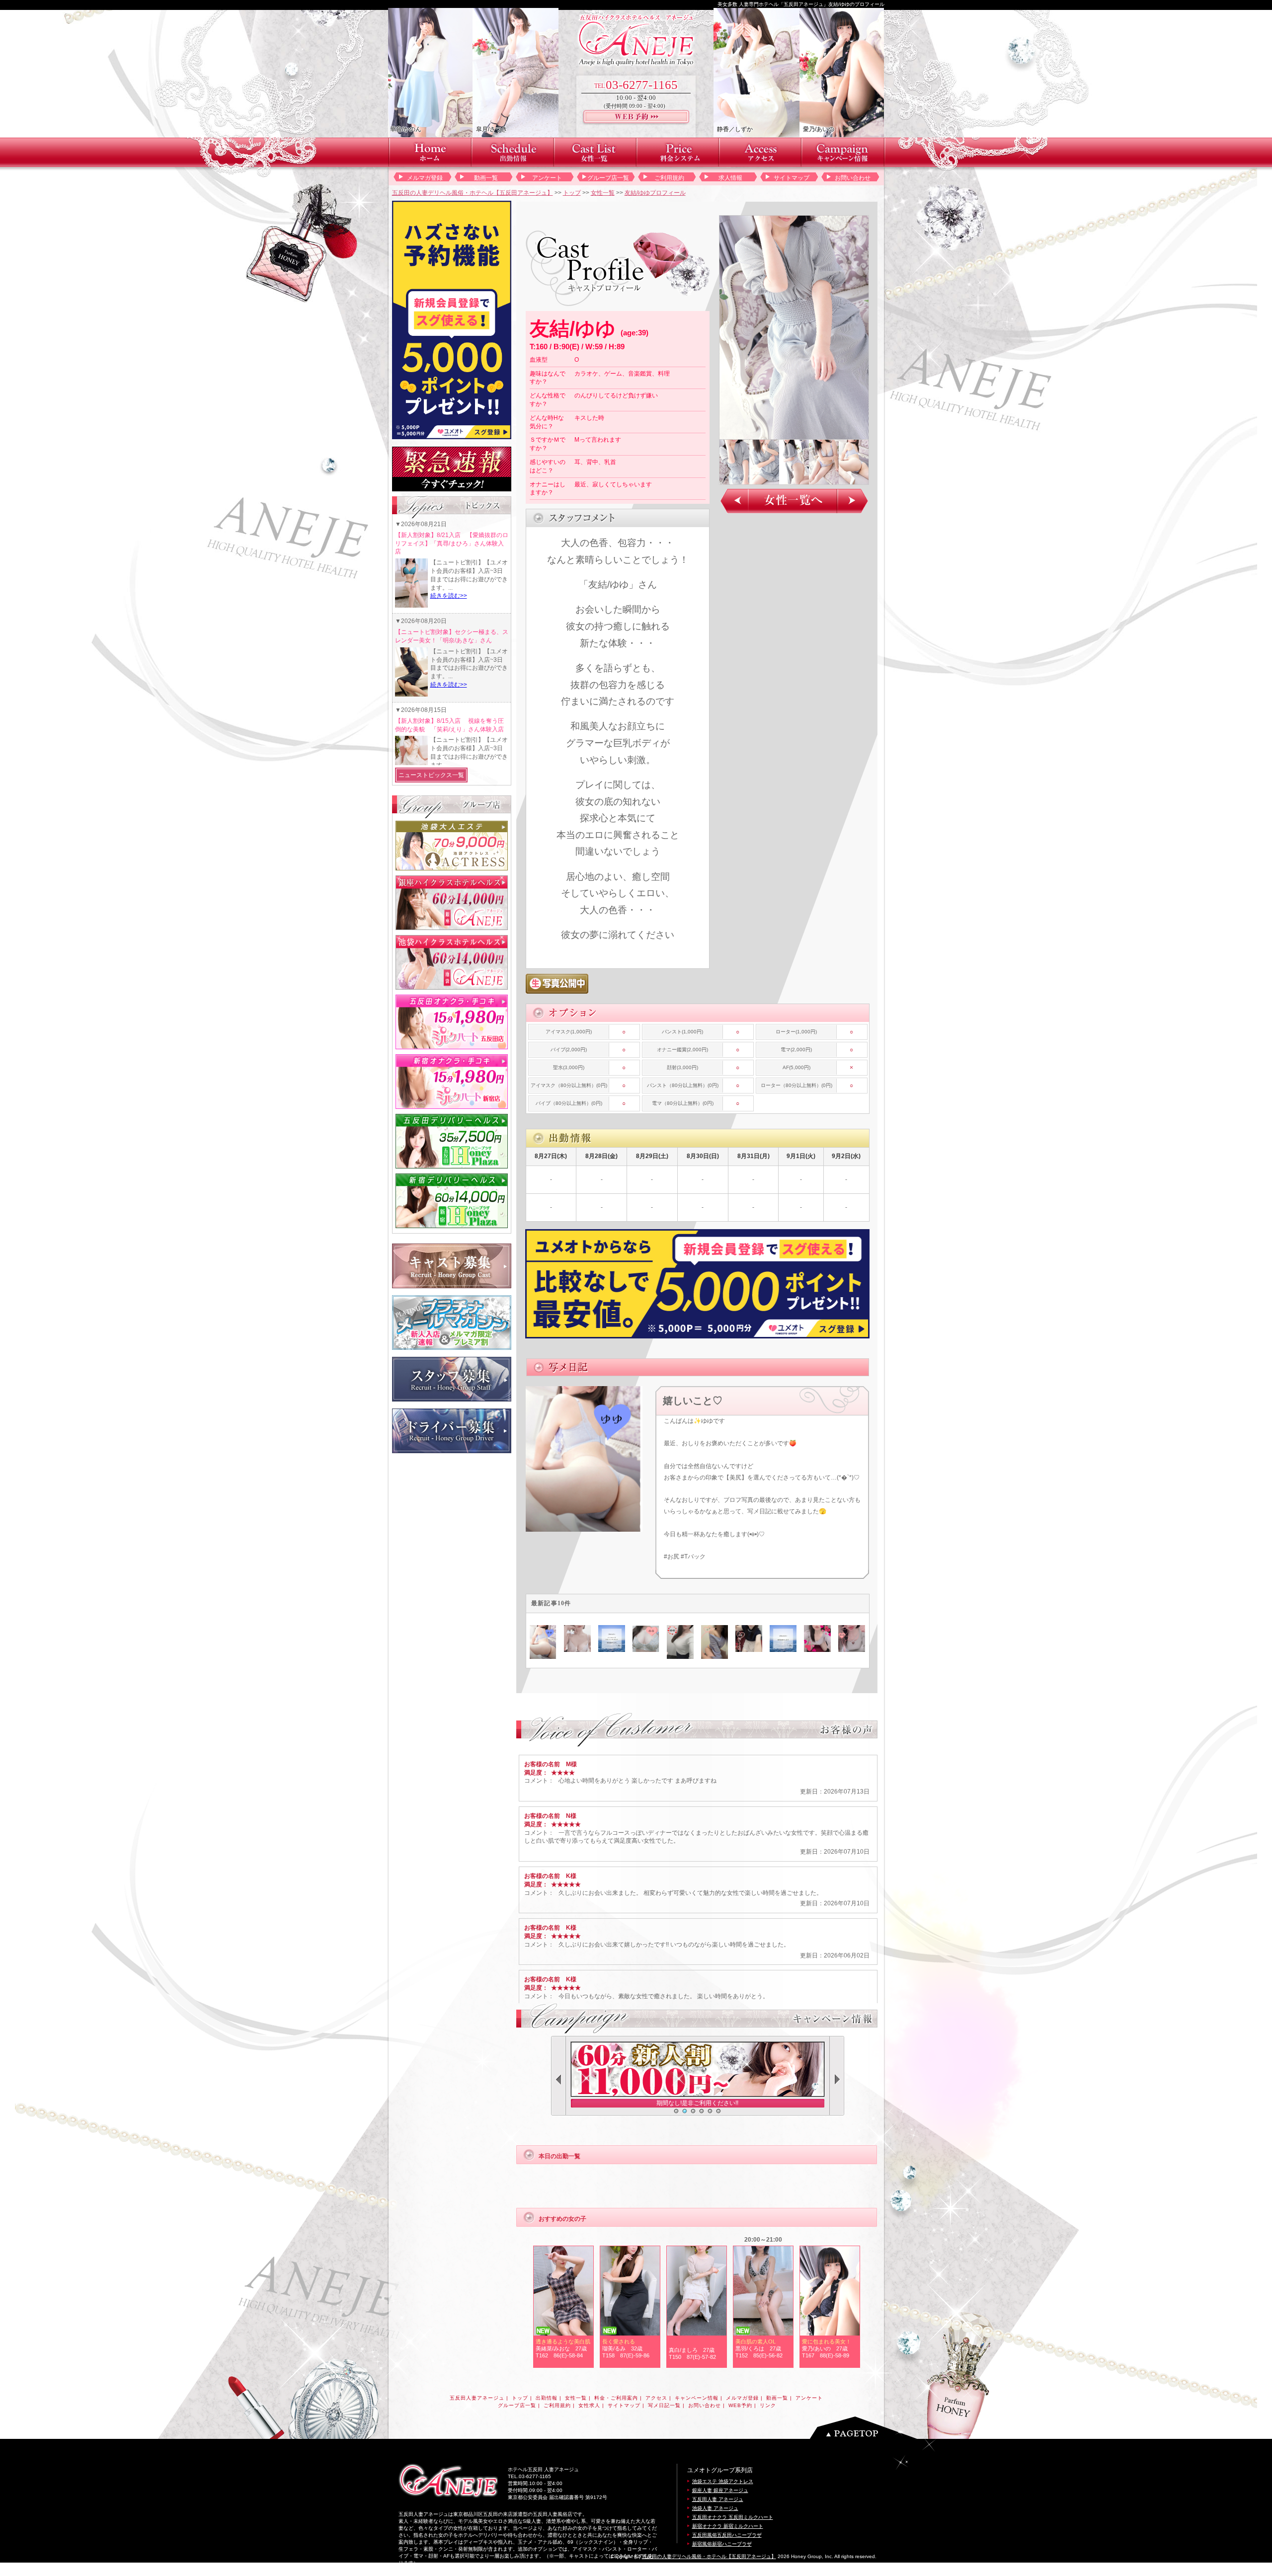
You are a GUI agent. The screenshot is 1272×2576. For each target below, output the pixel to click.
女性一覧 (603, 193)
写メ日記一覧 (664, 2405)
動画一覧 (486, 178)
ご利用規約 (669, 178)
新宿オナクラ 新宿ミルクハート (728, 2526)
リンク (768, 2405)
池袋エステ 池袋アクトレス (723, 2481)
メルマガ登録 (425, 178)
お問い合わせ (853, 178)
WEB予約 (740, 2405)
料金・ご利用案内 (616, 2398)
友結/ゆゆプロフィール (655, 193)
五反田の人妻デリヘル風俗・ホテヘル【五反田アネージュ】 (473, 193)
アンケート (547, 178)
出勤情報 (547, 2398)
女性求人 (589, 2405)
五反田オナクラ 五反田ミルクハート (733, 2517)
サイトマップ (792, 178)
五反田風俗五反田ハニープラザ (727, 2535)
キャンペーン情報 (697, 2398)
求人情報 (730, 178)
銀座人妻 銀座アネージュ (720, 2490)
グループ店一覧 (608, 178)
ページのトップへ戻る (866, 2428)
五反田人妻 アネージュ (718, 2499)
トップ (572, 193)
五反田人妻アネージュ (477, 2398)
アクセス (656, 2398)
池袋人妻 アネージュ (715, 2508)
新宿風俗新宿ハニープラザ (722, 2544)
